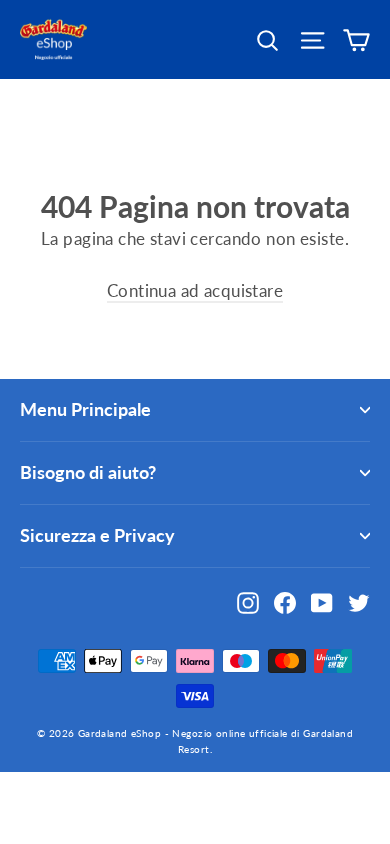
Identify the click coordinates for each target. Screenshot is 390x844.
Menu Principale (85, 409)
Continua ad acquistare (195, 290)
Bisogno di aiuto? (88, 472)
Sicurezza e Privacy (97, 535)
